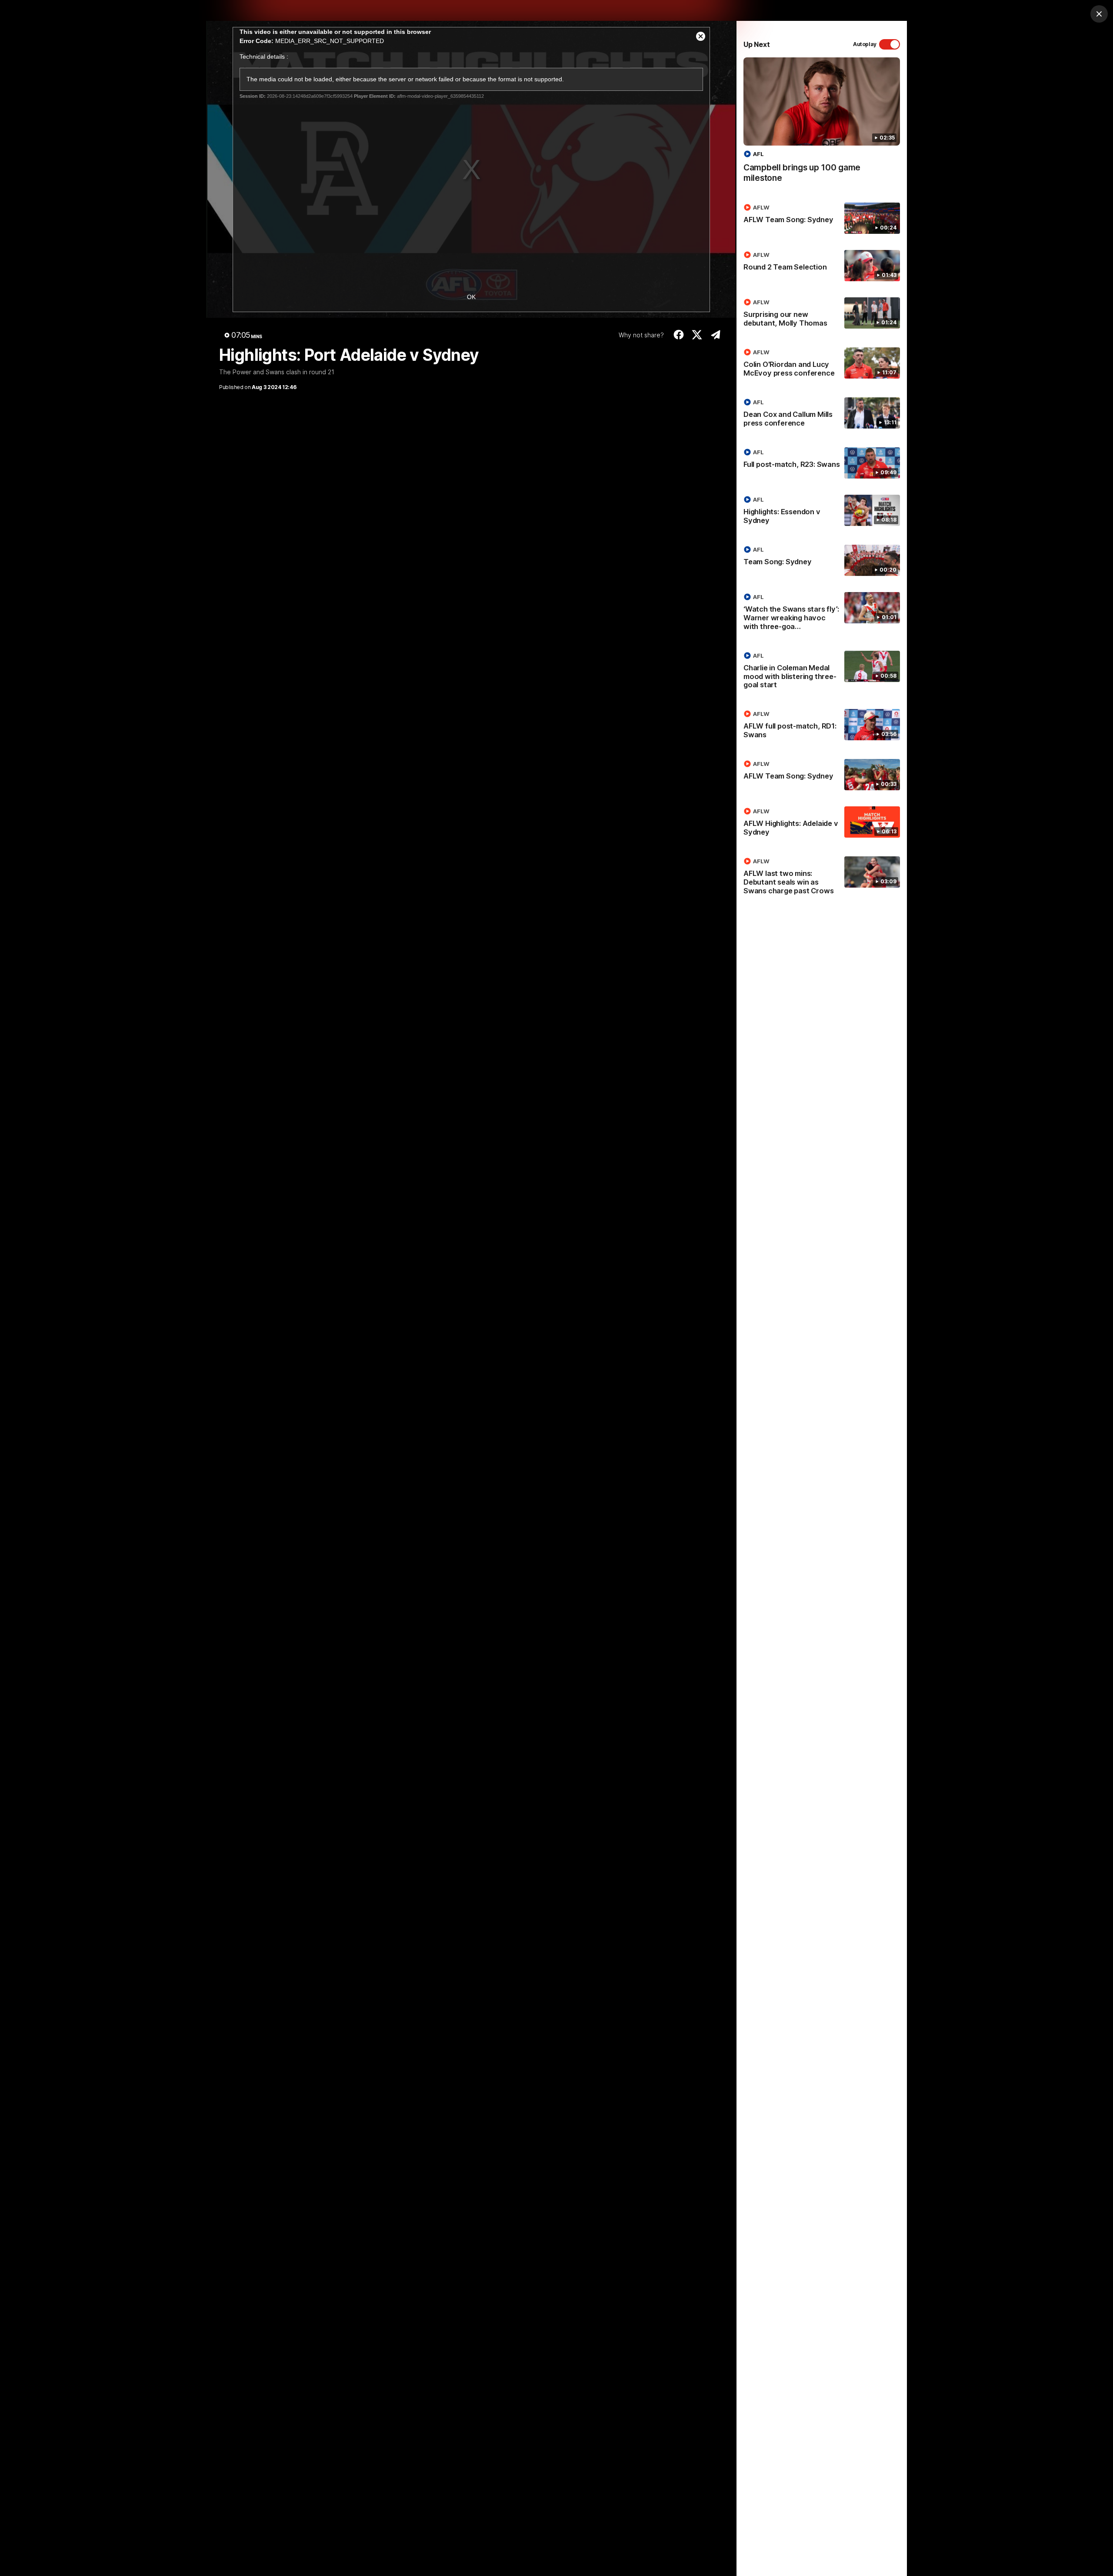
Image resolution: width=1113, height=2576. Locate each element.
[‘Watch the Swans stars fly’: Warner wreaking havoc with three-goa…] (822, 613)
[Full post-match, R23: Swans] (822, 463)
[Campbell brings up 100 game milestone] (822, 125)
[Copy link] (715, 335)
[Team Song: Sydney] (822, 560)
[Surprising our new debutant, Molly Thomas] (822, 314)
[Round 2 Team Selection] (822, 266)
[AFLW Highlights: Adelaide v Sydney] (822, 823)
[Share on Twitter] (697, 335)
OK (471, 297)
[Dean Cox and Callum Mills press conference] (822, 414)
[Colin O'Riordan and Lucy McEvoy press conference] (822, 364)
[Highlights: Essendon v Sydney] (822, 512)
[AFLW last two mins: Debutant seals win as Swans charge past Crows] (822, 878)
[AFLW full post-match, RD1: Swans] (822, 726)
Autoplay (865, 44)
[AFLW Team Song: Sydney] (822, 218)
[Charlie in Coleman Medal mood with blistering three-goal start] (822, 672)
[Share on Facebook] (678, 335)
